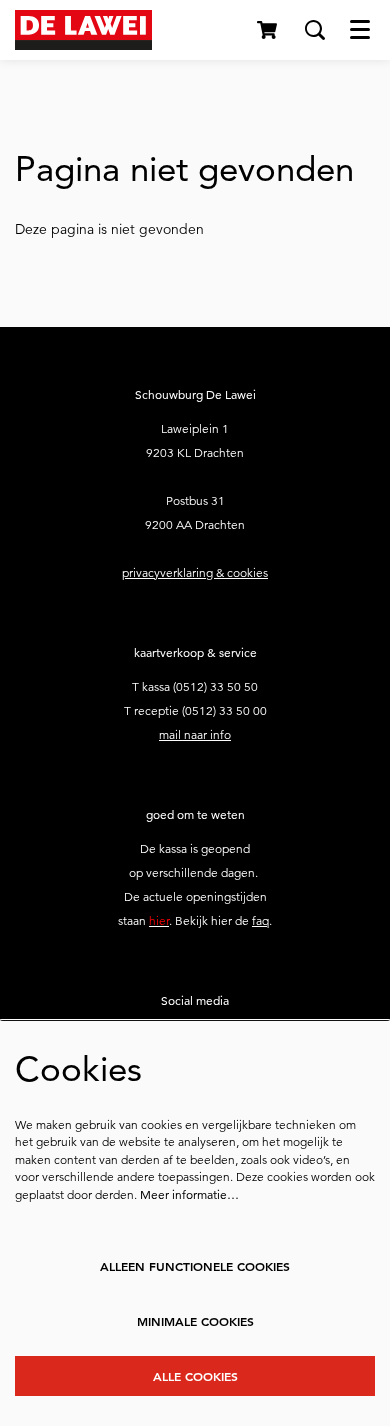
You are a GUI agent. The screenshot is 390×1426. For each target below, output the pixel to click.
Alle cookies (195, 1376)
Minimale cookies (195, 1321)
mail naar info (195, 734)
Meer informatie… (189, 1194)
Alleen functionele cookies (195, 1266)
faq (260, 920)
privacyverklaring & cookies (195, 572)
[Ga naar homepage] (83, 30)
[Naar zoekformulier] (315, 30)
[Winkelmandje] (268, 30)
